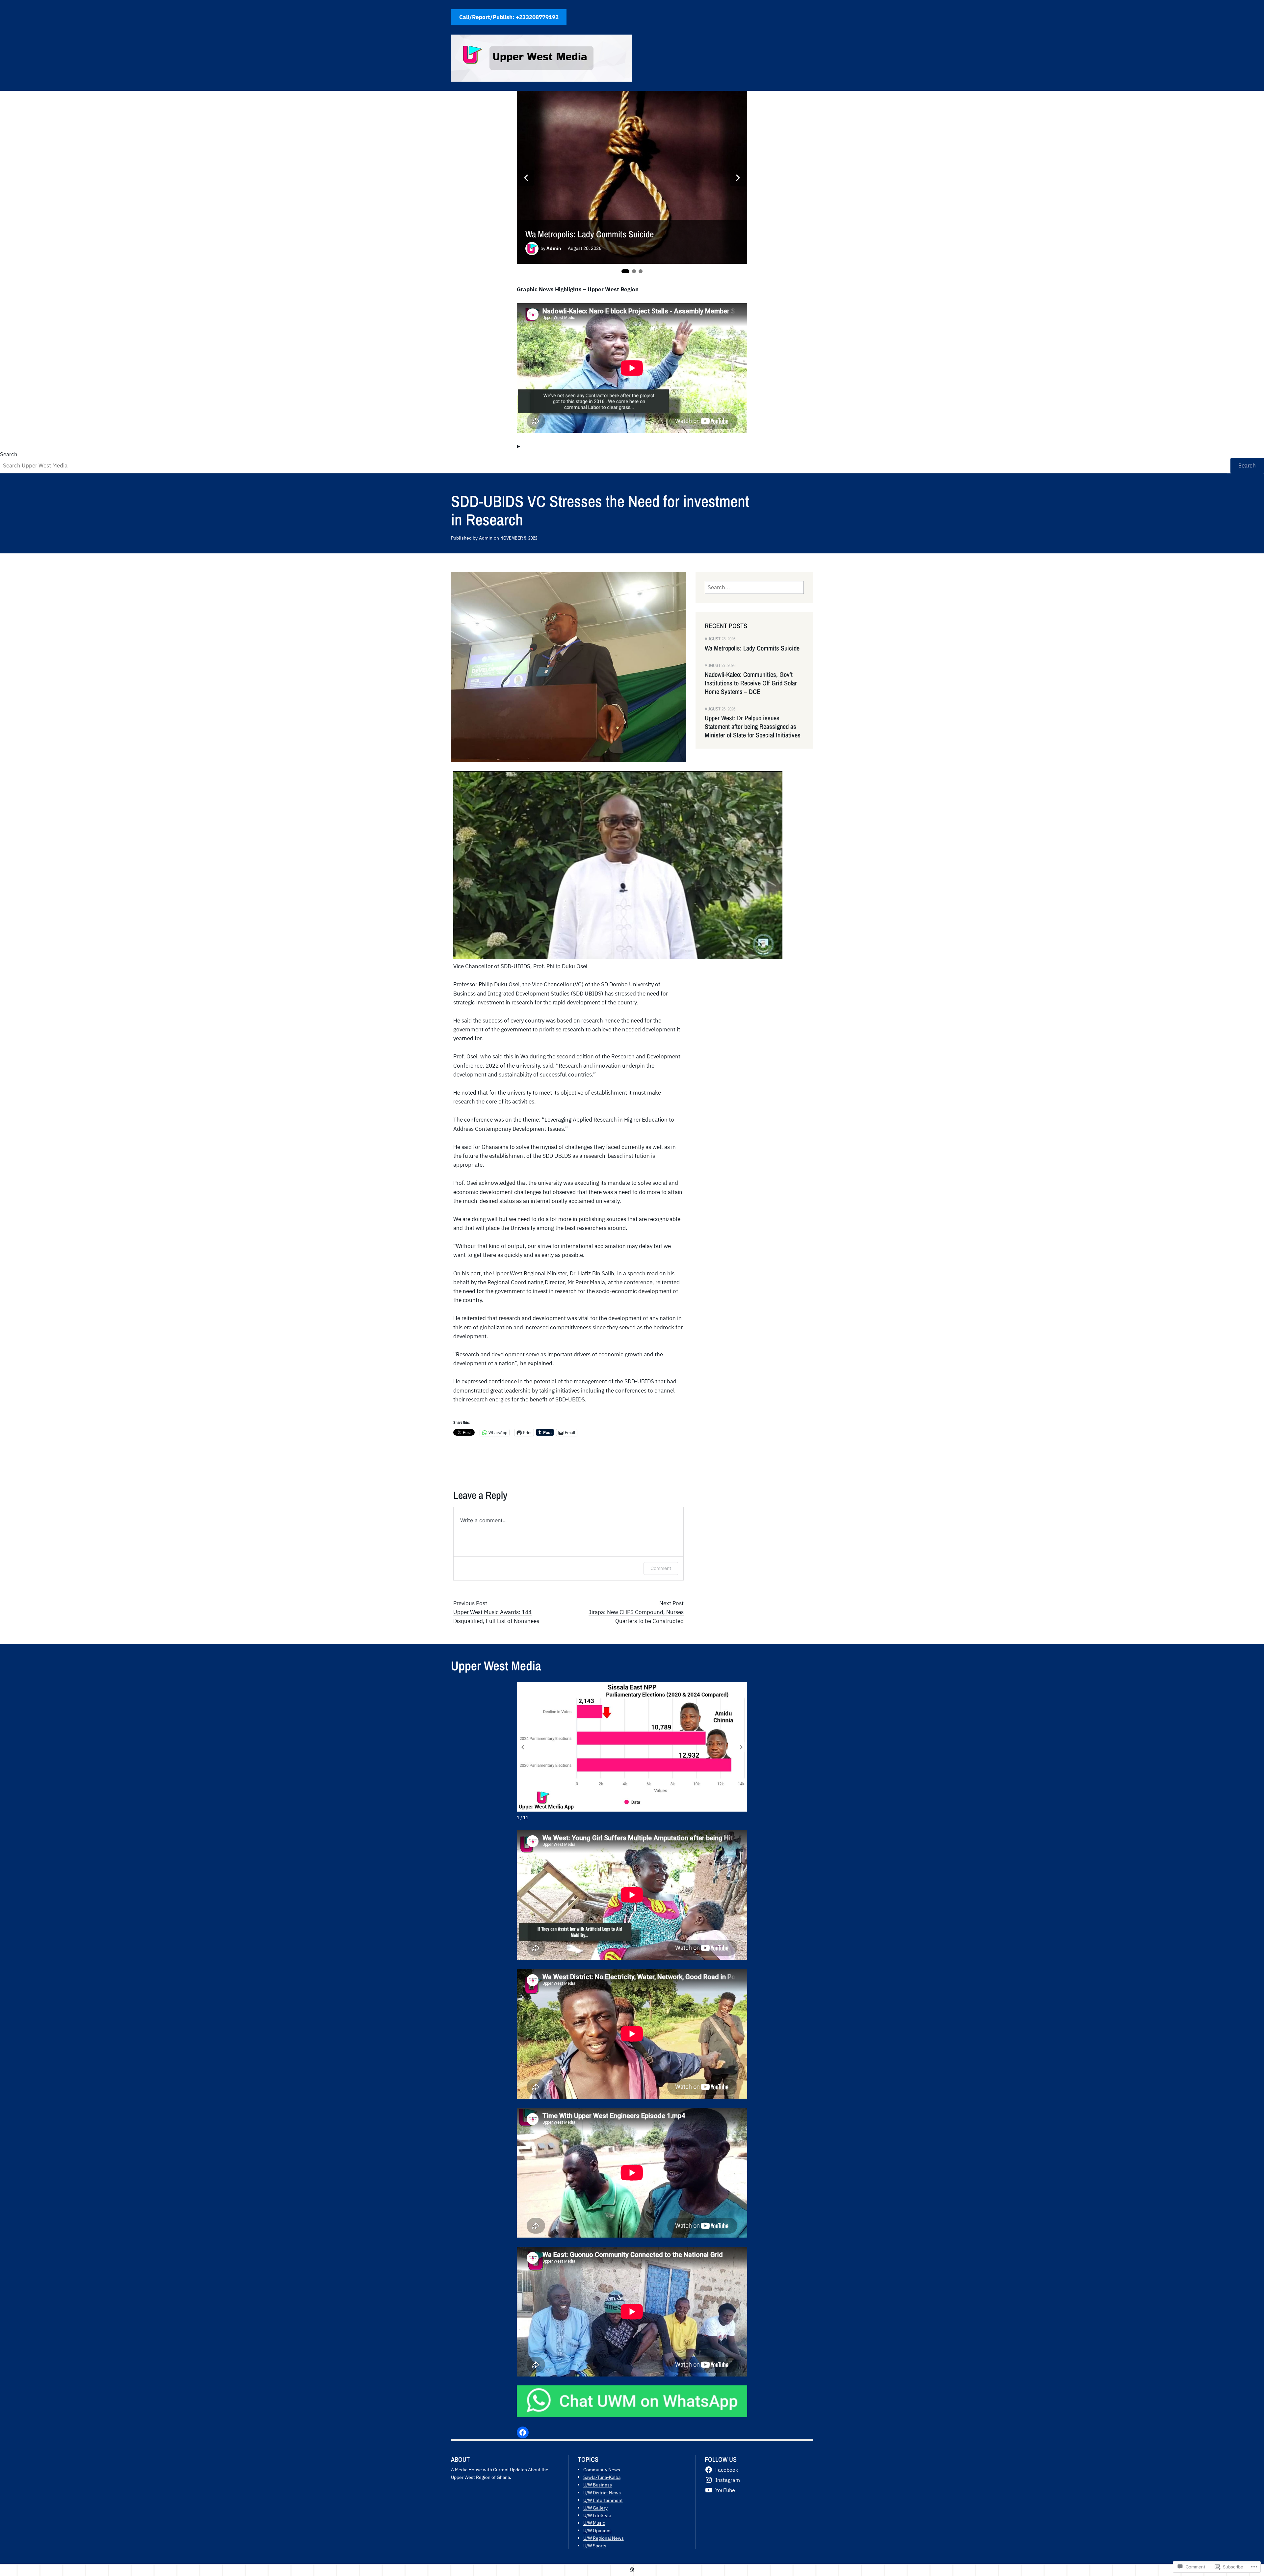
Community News (602, 2470)
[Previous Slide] (526, 178)
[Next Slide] (738, 178)
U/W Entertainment (603, 2500)
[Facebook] (523, 2432)
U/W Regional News (604, 2538)
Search (9, 454)
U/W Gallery (595, 2508)
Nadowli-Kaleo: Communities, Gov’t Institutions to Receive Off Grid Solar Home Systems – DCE (751, 683)
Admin (554, 248)
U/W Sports (595, 2546)
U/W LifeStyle (597, 2515)
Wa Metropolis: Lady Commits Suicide (590, 234)
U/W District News (602, 2493)
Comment (661, 1568)
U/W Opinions (597, 2530)
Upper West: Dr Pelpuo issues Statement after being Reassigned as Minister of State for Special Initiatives (753, 727)
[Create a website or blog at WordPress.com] (632, 2570)
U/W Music (594, 2523)
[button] (741, 1747)
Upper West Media (496, 1666)
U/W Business (598, 2485)
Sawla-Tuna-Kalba (602, 2477)
